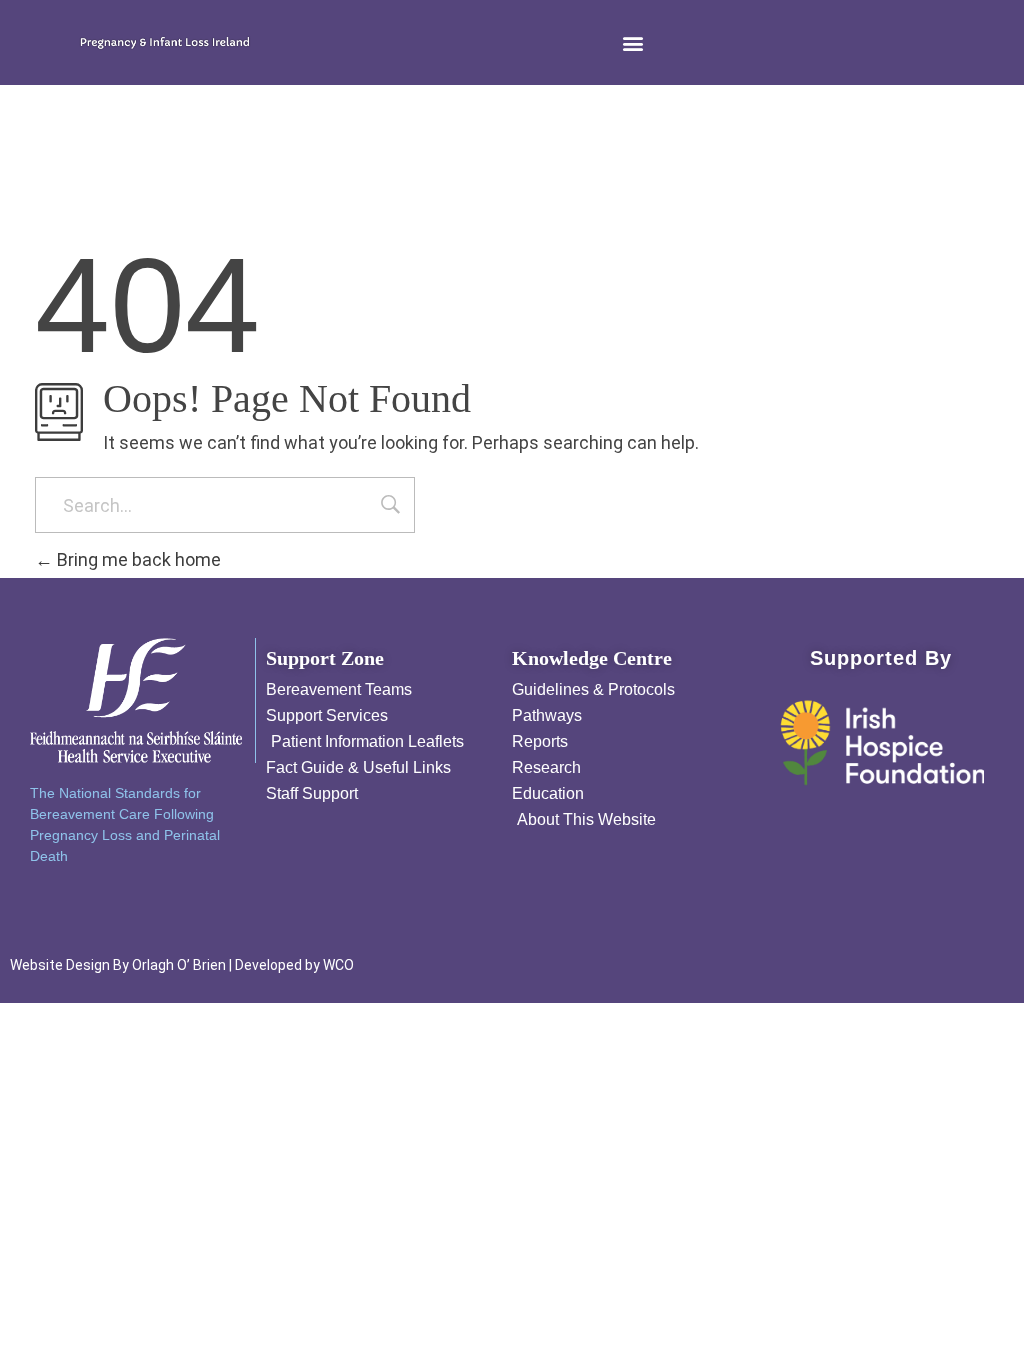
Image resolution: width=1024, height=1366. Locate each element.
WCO (338, 965)
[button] (633, 42)
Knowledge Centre (592, 658)
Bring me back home (137, 559)
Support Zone (325, 658)
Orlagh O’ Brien (179, 965)
